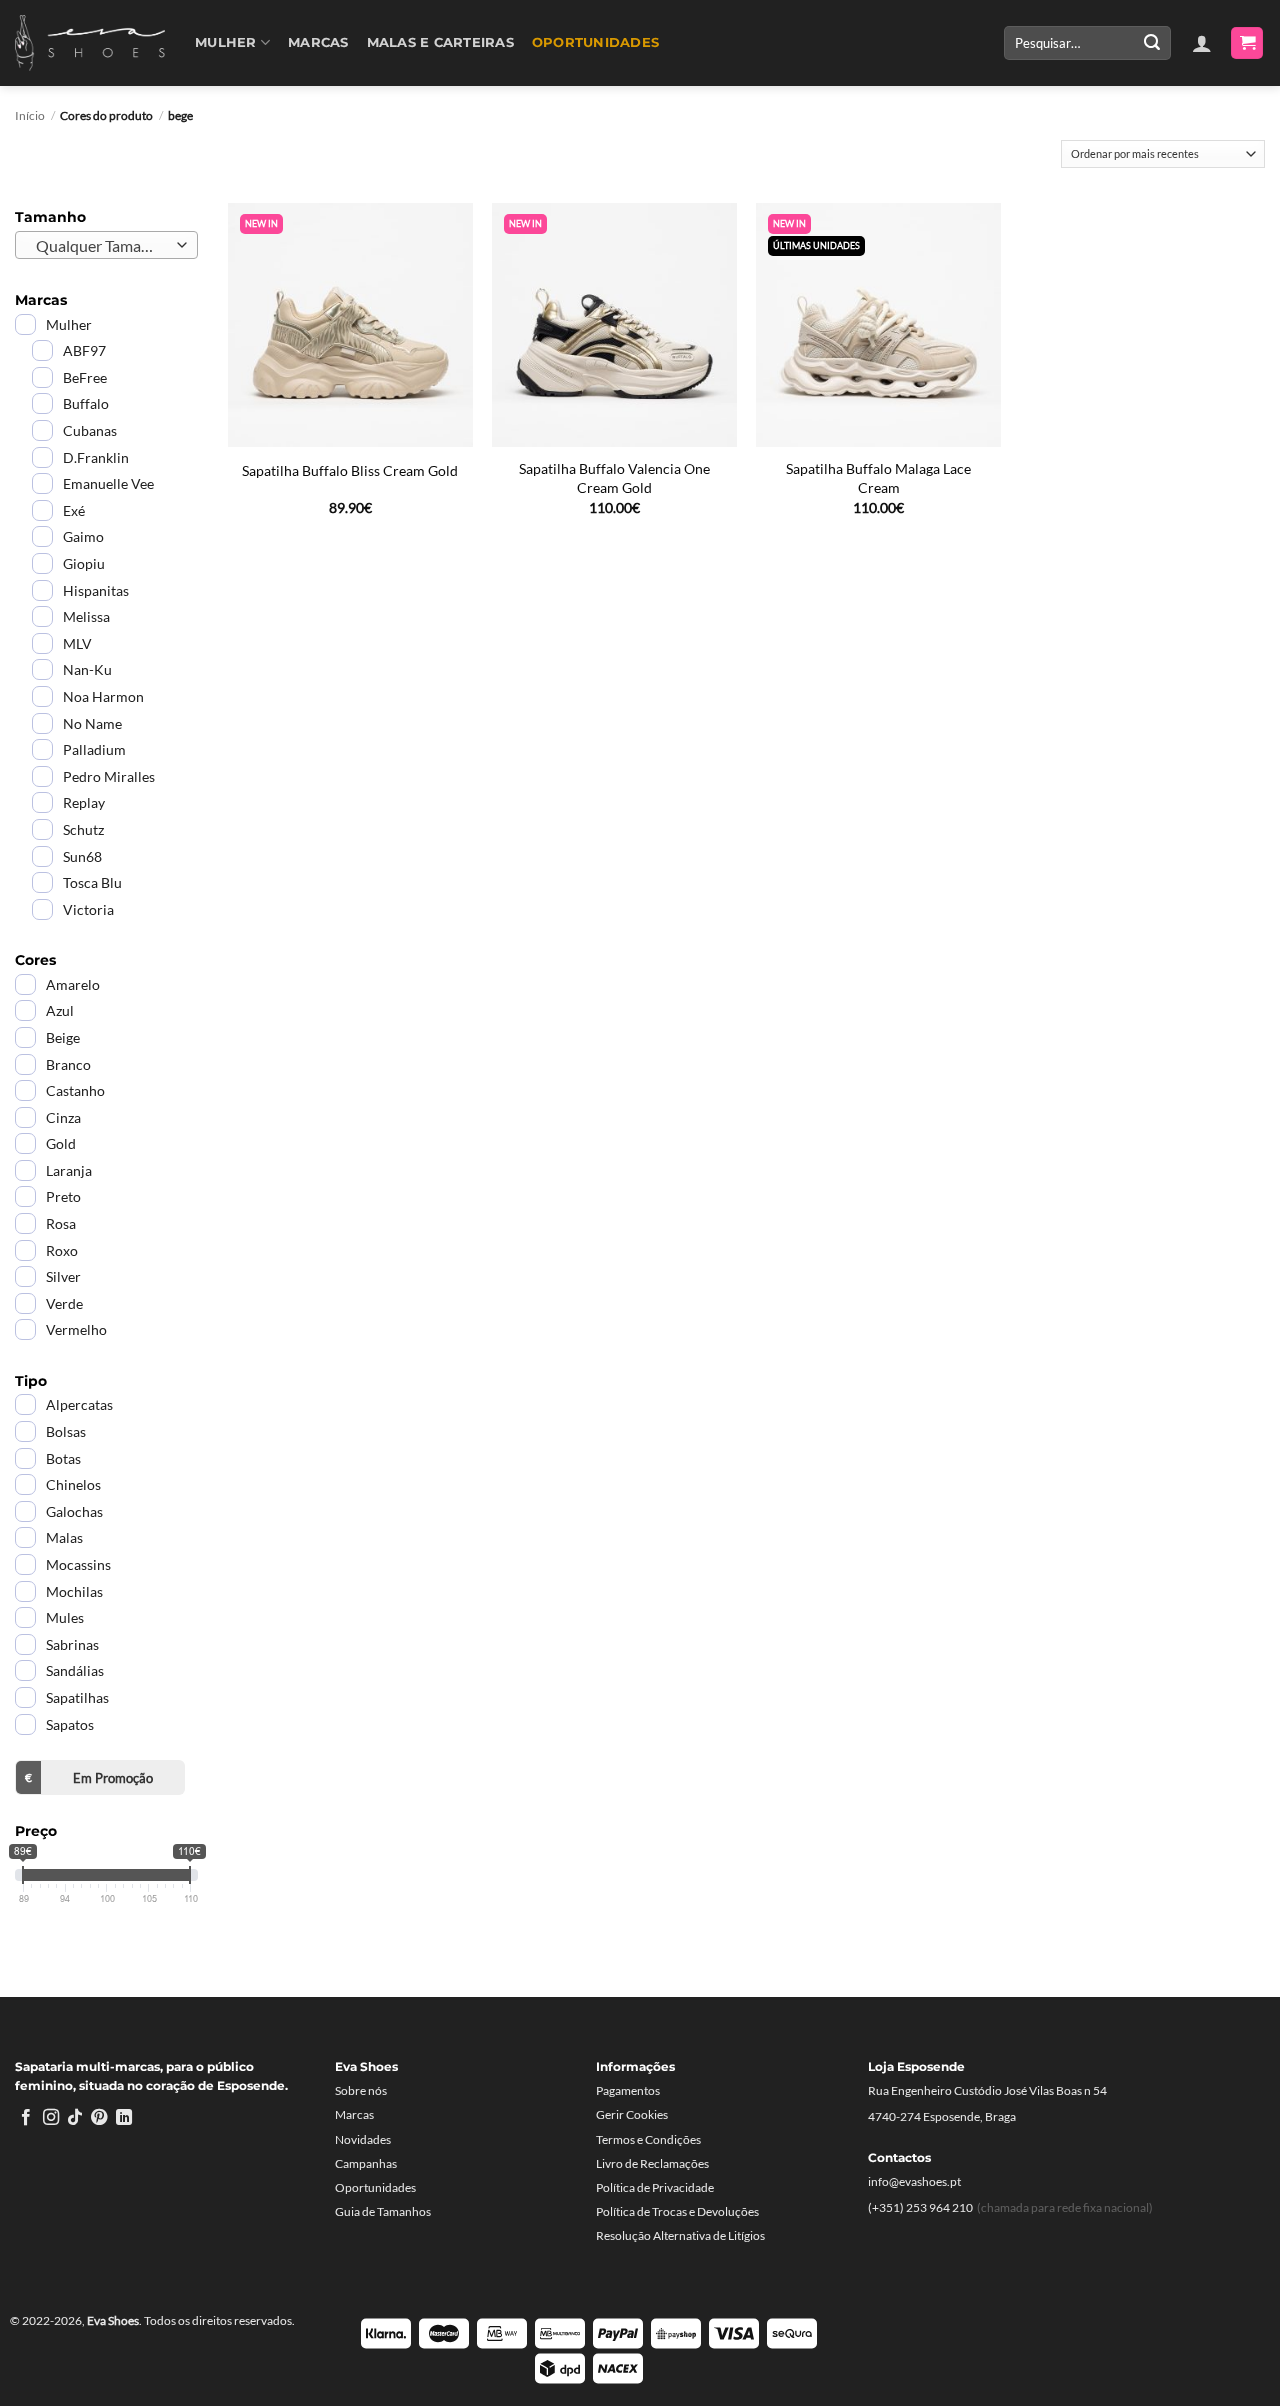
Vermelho (76, 1329)
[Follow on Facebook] (26, 2118)
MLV (77, 643)
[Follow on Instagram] (51, 2118)
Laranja (69, 1170)
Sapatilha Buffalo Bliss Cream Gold (350, 470)
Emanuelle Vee (108, 483)
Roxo (62, 1250)
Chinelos (73, 1484)
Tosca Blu (92, 882)
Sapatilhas (77, 1697)
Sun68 (82, 856)
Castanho (75, 1090)
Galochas (74, 1511)
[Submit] (1152, 43)
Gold (61, 1143)
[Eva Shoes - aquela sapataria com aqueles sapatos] (90, 43)
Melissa (86, 616)
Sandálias (75, 1670)
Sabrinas (72, 1644)
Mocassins (78, 1564)
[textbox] (102, 246)
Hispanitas (96, 590)
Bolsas (66, 1431)
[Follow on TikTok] (75, 2118)
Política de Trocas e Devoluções (677, 2211)
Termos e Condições (648, 2139)
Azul (60, 1010)
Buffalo (86, 403)
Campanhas (366, 2163)
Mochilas (74, 1591)
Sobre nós (361, 2090)
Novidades (363, 2139)
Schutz (83, 829)
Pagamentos (628, 2090)
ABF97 (84, 350)
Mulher (226, 42)
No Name (92, 723)
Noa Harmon (103, 696)
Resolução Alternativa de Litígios (680, 2235)
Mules (65, 1617)
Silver (63, 1276)
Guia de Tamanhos (383, 2211)
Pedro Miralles (109, 776)
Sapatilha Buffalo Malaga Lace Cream (878, 478)
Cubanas (90, 430)
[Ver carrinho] (1247, 43)
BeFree (85, 377)
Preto (63, 1196)
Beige (63, 1037)
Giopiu (84, 563)
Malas (64, 1537)
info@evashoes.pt (914, 2181)
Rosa (61, 1223)
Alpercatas (79, 1404)
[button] (1202, 43)
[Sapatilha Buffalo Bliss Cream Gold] (350, 325)
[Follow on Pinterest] (99, 2118)
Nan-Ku (87, 669)
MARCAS (318, 42)
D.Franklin (96, 457)
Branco (68, 1064)
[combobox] (106, 245)
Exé (74, 510)
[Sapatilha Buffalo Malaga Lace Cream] (878, 325)
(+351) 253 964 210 (920, 2207)
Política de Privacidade (655, 2187)
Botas (63, 1458)
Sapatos (70, 1724)
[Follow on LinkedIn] (124, 2118)
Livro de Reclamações (652, 2163)
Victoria (88, 909)
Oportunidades (595, 42)
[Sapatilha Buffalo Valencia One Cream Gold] (614, 325)
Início (30, 115)
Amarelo (73, 984)
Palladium (94, 749)
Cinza (63, 1117)
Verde (64, 1303)
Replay (84, 802)
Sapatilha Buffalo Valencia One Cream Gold (614, 478)
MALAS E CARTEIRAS (440, 42)
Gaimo (83, 536)
